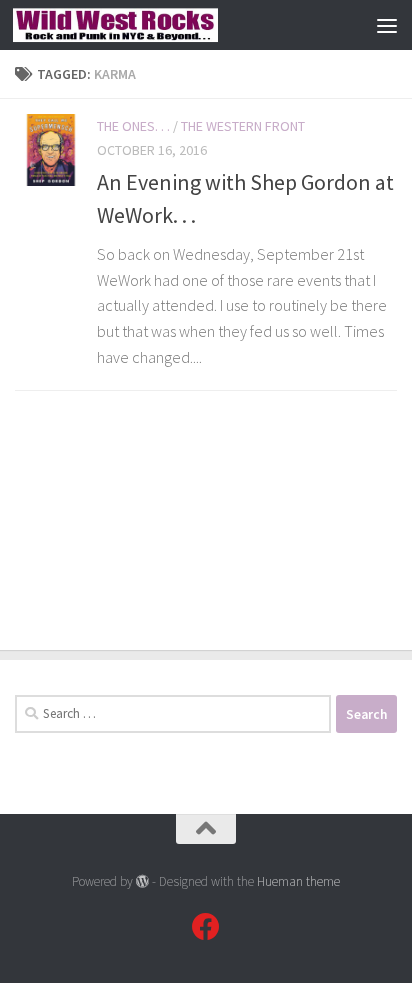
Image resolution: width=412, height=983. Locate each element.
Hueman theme (298, 881)
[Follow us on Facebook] (206, 927)
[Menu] (387, 25)
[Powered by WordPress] (142, 881)
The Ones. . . (133, 126)
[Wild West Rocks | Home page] (150, 25)
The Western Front (243, 126)
